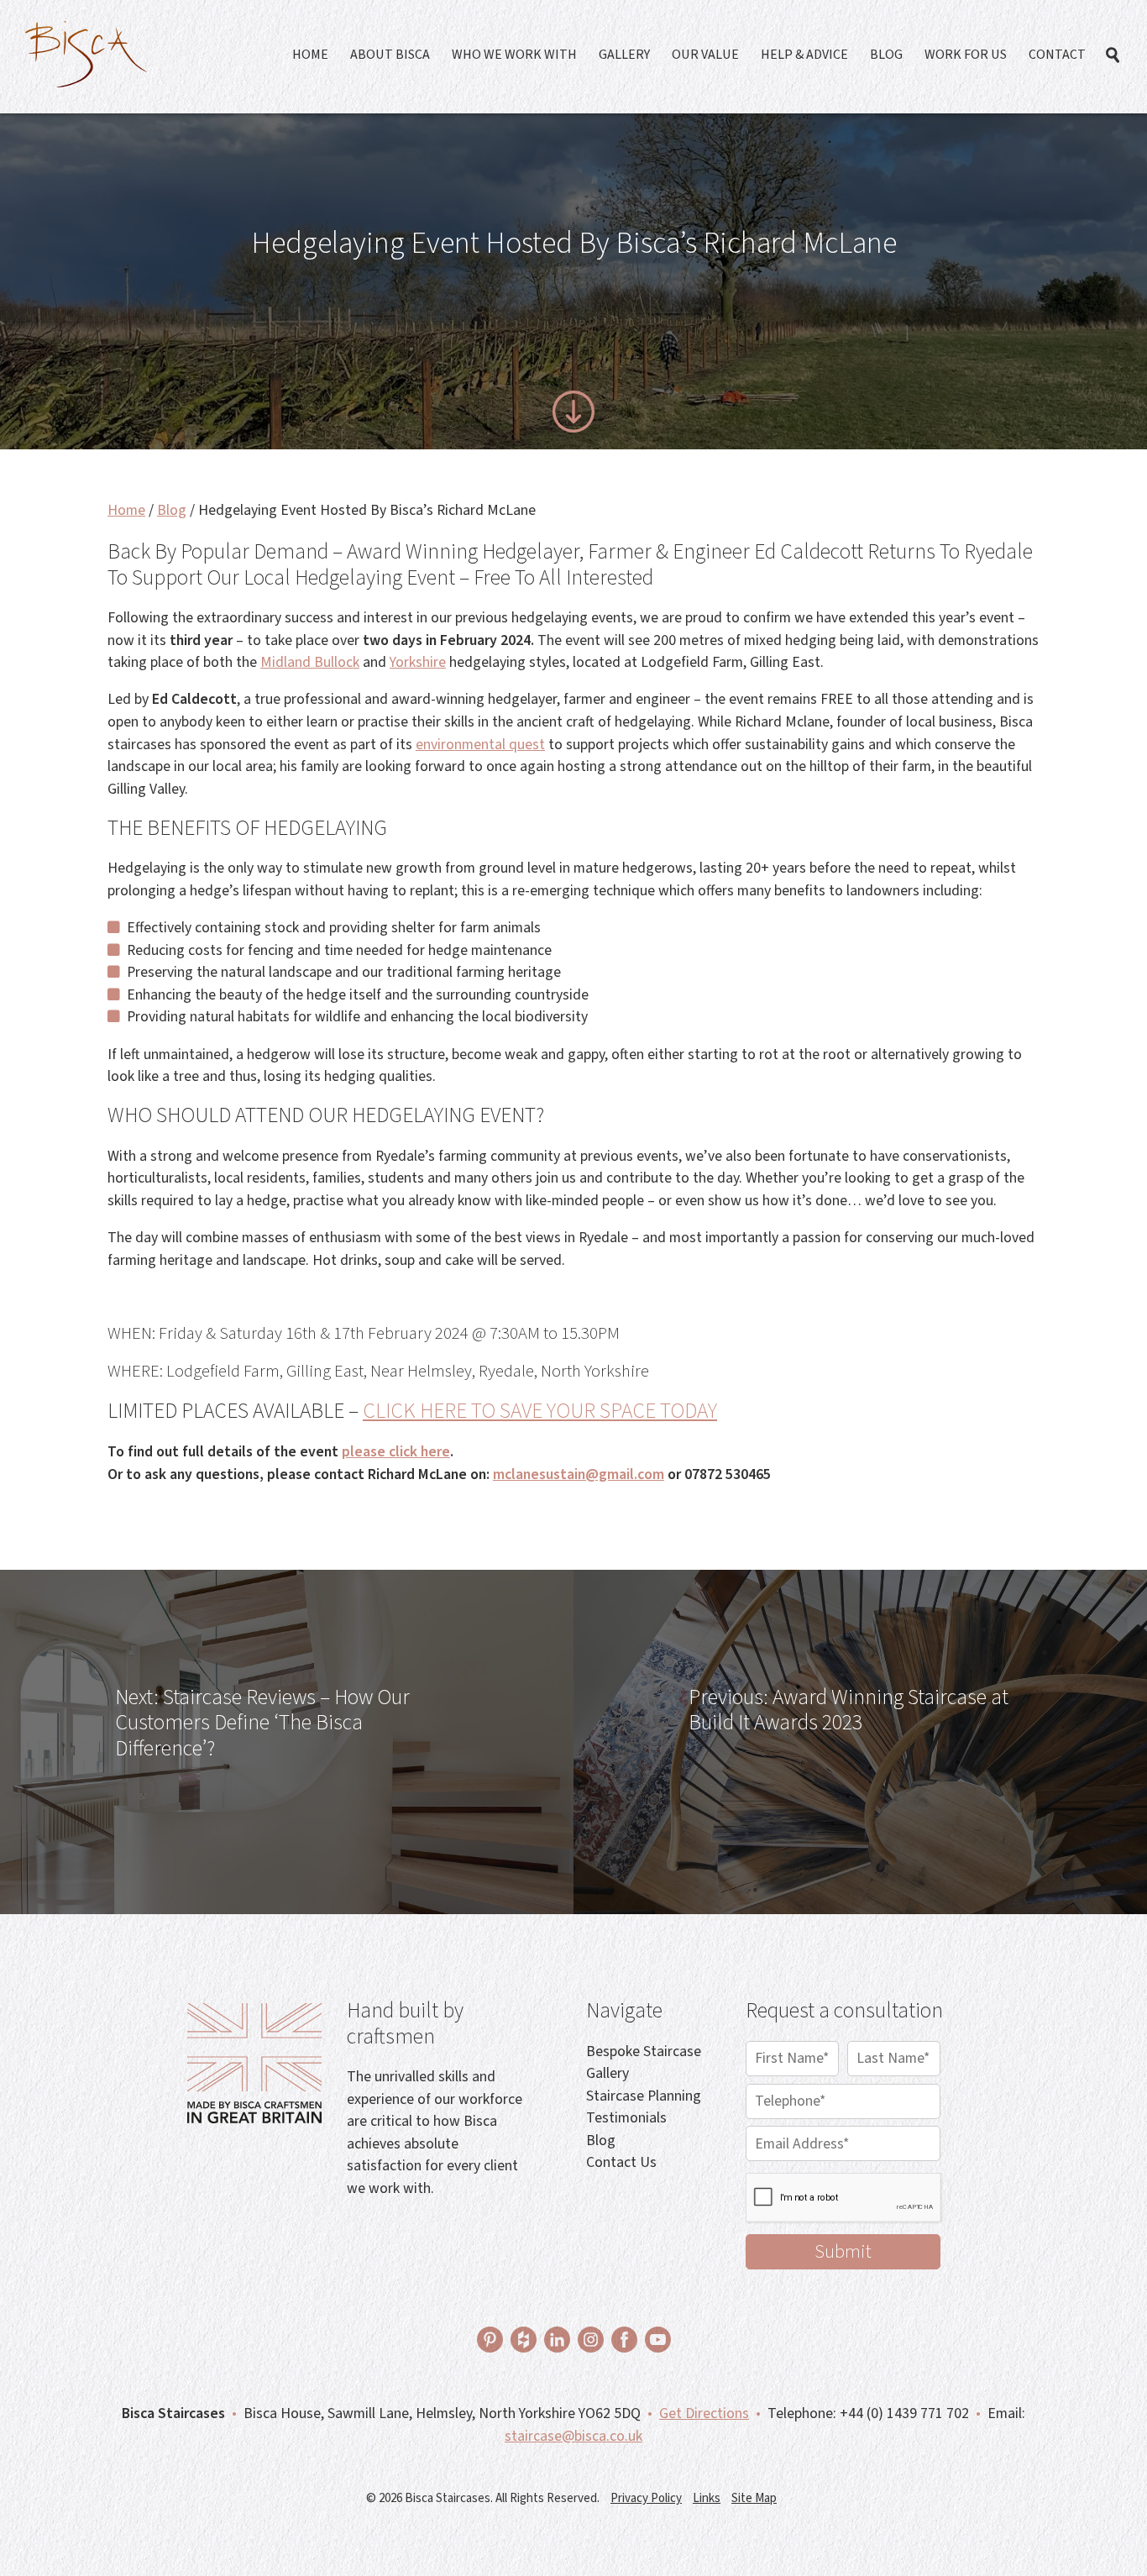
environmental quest (480, 745)
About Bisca (390, 55)
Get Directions (704, 2413)
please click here (396, 1452)
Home (310, 55)
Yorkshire (418, 662)
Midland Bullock (310, 662)
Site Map (754, 2498)
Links (707, 2498)
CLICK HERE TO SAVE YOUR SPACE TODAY (540, 1411)
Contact (1057, 55)
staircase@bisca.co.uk (573, 2436)
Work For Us (966, 55)
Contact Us (621, 2162)
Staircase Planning (644, 2096)
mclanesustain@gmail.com (579, 1474)
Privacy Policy (646, 2498)
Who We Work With (514, 55)
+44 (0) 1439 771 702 (904, 2413)
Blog (886, 55)
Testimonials (626, 2118)
